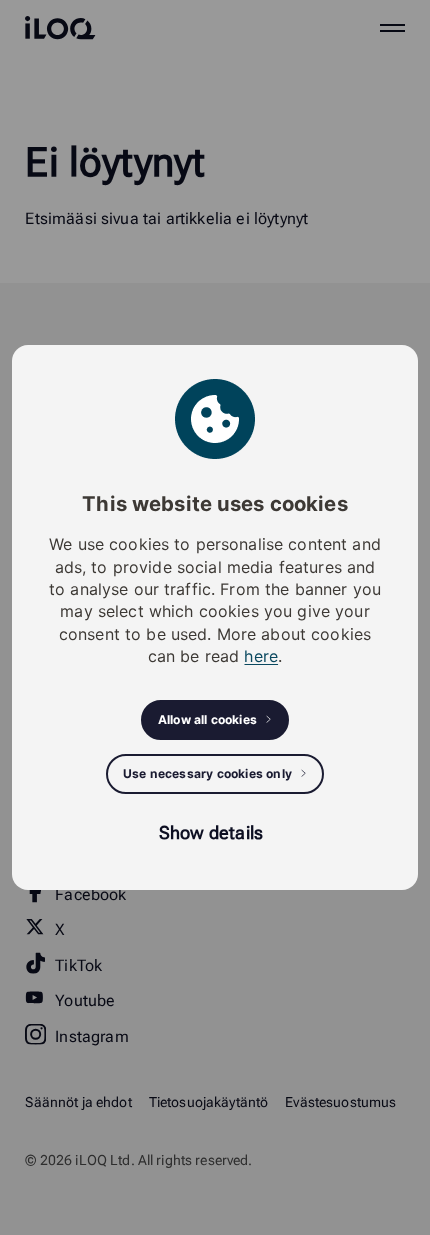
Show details (211, 832)
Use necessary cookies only (207, 773)
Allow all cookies (207, 719)
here (261, 656)
